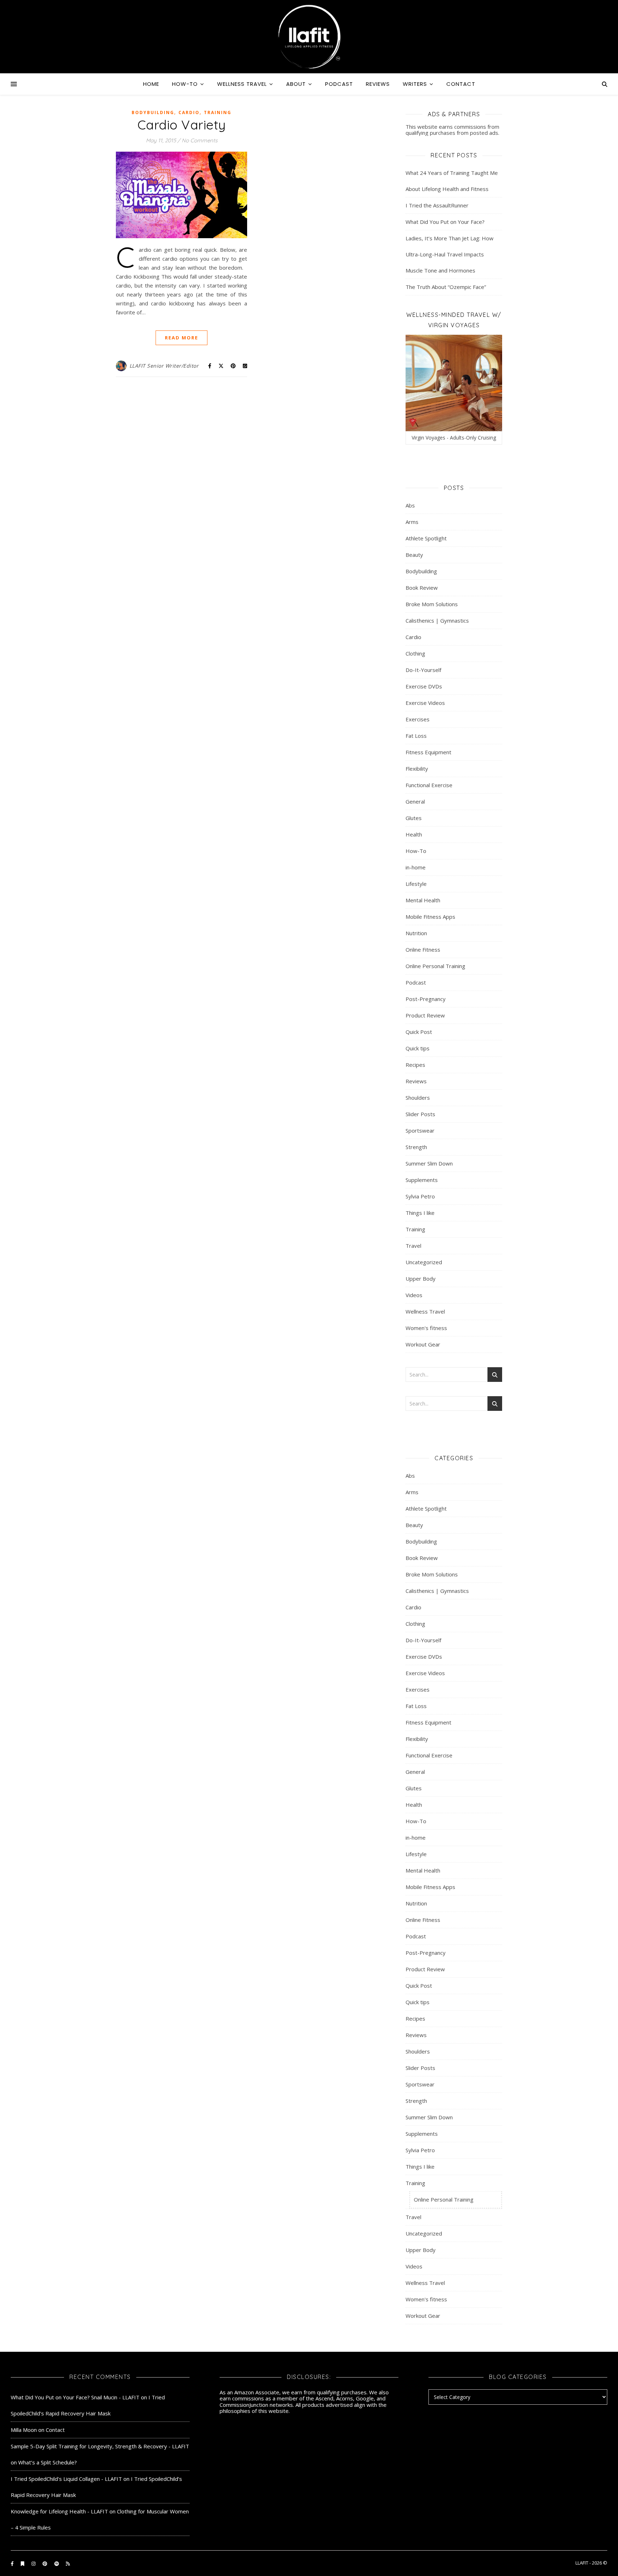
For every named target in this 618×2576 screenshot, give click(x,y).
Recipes (415, 1065)
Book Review (422, 588)
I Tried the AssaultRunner (437, 205)
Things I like (420, 1213)
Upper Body (421, 1279)
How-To (185, 84)
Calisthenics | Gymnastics (437, 620)
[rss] (68, 2563)
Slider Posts (420, 1114)
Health (414, 834)
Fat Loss (416, 736)
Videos (414, 1295)
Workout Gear (423, 1344)
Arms (412, 522)
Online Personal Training (435, 966)
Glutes (414, 818)
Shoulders (418, 1098)
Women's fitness (426, 1328)
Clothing (415, 653)
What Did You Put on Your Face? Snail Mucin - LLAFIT (75, 2397)
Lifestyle (416, 884)
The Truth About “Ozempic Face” (446, 287)
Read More (182, 338)
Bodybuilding (153, 112)
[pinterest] (45, 2563)
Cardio (189, 112)
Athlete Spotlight (426, 538)
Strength (416, 1147)
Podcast (339, 84)
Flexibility (417, 769)
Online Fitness (423, 950)
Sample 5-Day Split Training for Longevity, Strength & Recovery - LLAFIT (100, 2446)
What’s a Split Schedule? (48, 2462)
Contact (461, 84)
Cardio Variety (182, 125)
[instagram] (34, 2563)
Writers (415, 84)
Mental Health (423, 900)
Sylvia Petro (420, 1196)
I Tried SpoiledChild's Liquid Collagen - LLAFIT (66, 2479)
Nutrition (416, 933)
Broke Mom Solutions (432, 604)
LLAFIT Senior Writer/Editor (164, 366)
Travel (413, 1246)
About (296, 84)
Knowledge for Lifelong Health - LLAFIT (59, 2511)
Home (151, 84)
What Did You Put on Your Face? (445, 222)
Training (218, 112)
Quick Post (419, 1032)
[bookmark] (23, 2563)
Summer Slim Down (429, 1163)
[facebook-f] (13, 2563)
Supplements (422, 1180)
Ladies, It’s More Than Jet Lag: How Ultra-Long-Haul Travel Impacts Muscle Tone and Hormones (450, 254)
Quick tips (418, 1048)
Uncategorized (424, 1262)
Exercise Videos (425, 703)
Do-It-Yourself (423, 670)
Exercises (418, 719)
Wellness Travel (242, 84)
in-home (416, 867)
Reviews (378, 84)
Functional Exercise (429, 785)
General (415, 801)
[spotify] (57, 2563)
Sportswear (420, 1130)
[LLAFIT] (309, 37)
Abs (410, 505)
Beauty (414, 555)
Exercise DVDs (424, 686)
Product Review (425, 1015)
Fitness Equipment (428, 752)
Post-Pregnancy (426, 999)
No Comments (200, 140)
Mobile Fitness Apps (430, 917)
